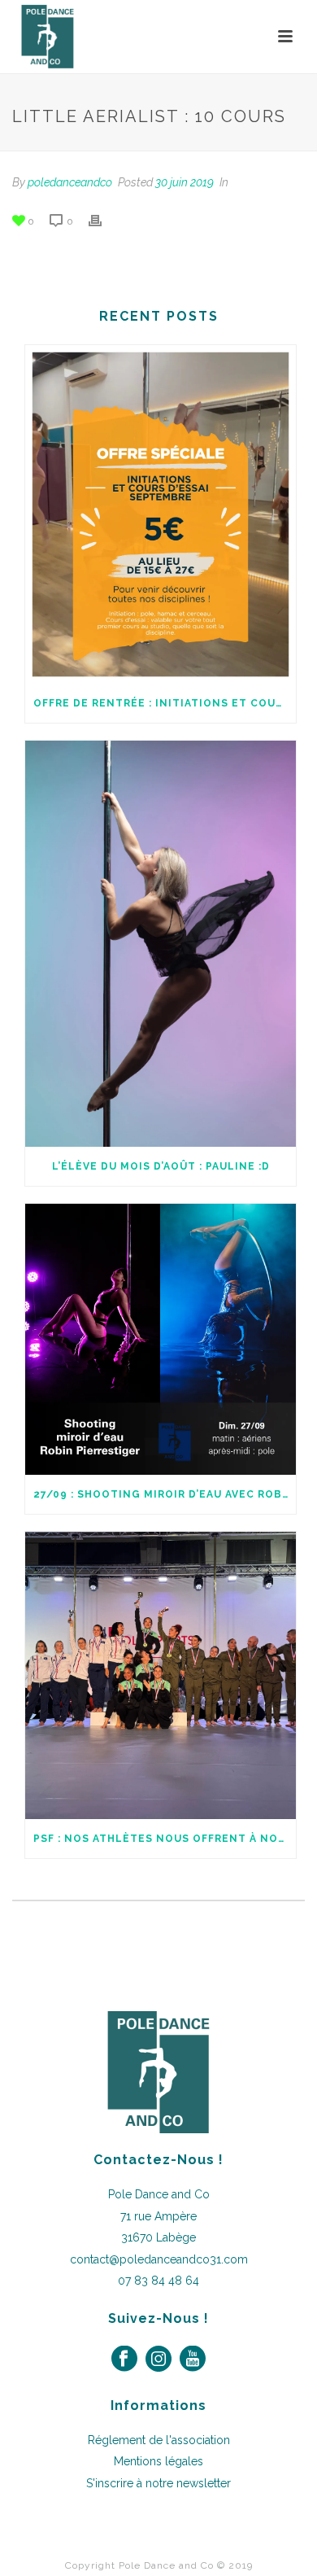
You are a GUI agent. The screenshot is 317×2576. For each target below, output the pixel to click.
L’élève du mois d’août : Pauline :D (161, 1166)
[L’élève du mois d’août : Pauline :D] (161, 944)
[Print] (103, 221)
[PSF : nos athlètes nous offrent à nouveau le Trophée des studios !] (161, 1675)
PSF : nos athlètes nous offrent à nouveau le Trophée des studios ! (165, 1839)
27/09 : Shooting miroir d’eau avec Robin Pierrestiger (165, 1494)
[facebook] (124, 2360)
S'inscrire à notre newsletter (158, 2483)
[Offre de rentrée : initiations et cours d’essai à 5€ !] (161, 514)
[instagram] (158, 2360)
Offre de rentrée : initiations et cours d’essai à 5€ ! (165, 703)
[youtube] (193, 2360)
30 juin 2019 (185, 182)
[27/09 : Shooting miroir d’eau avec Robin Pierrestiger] (161, 1339)
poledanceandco (70, 182)
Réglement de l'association (159, 2440)
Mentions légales (158, 2461)
